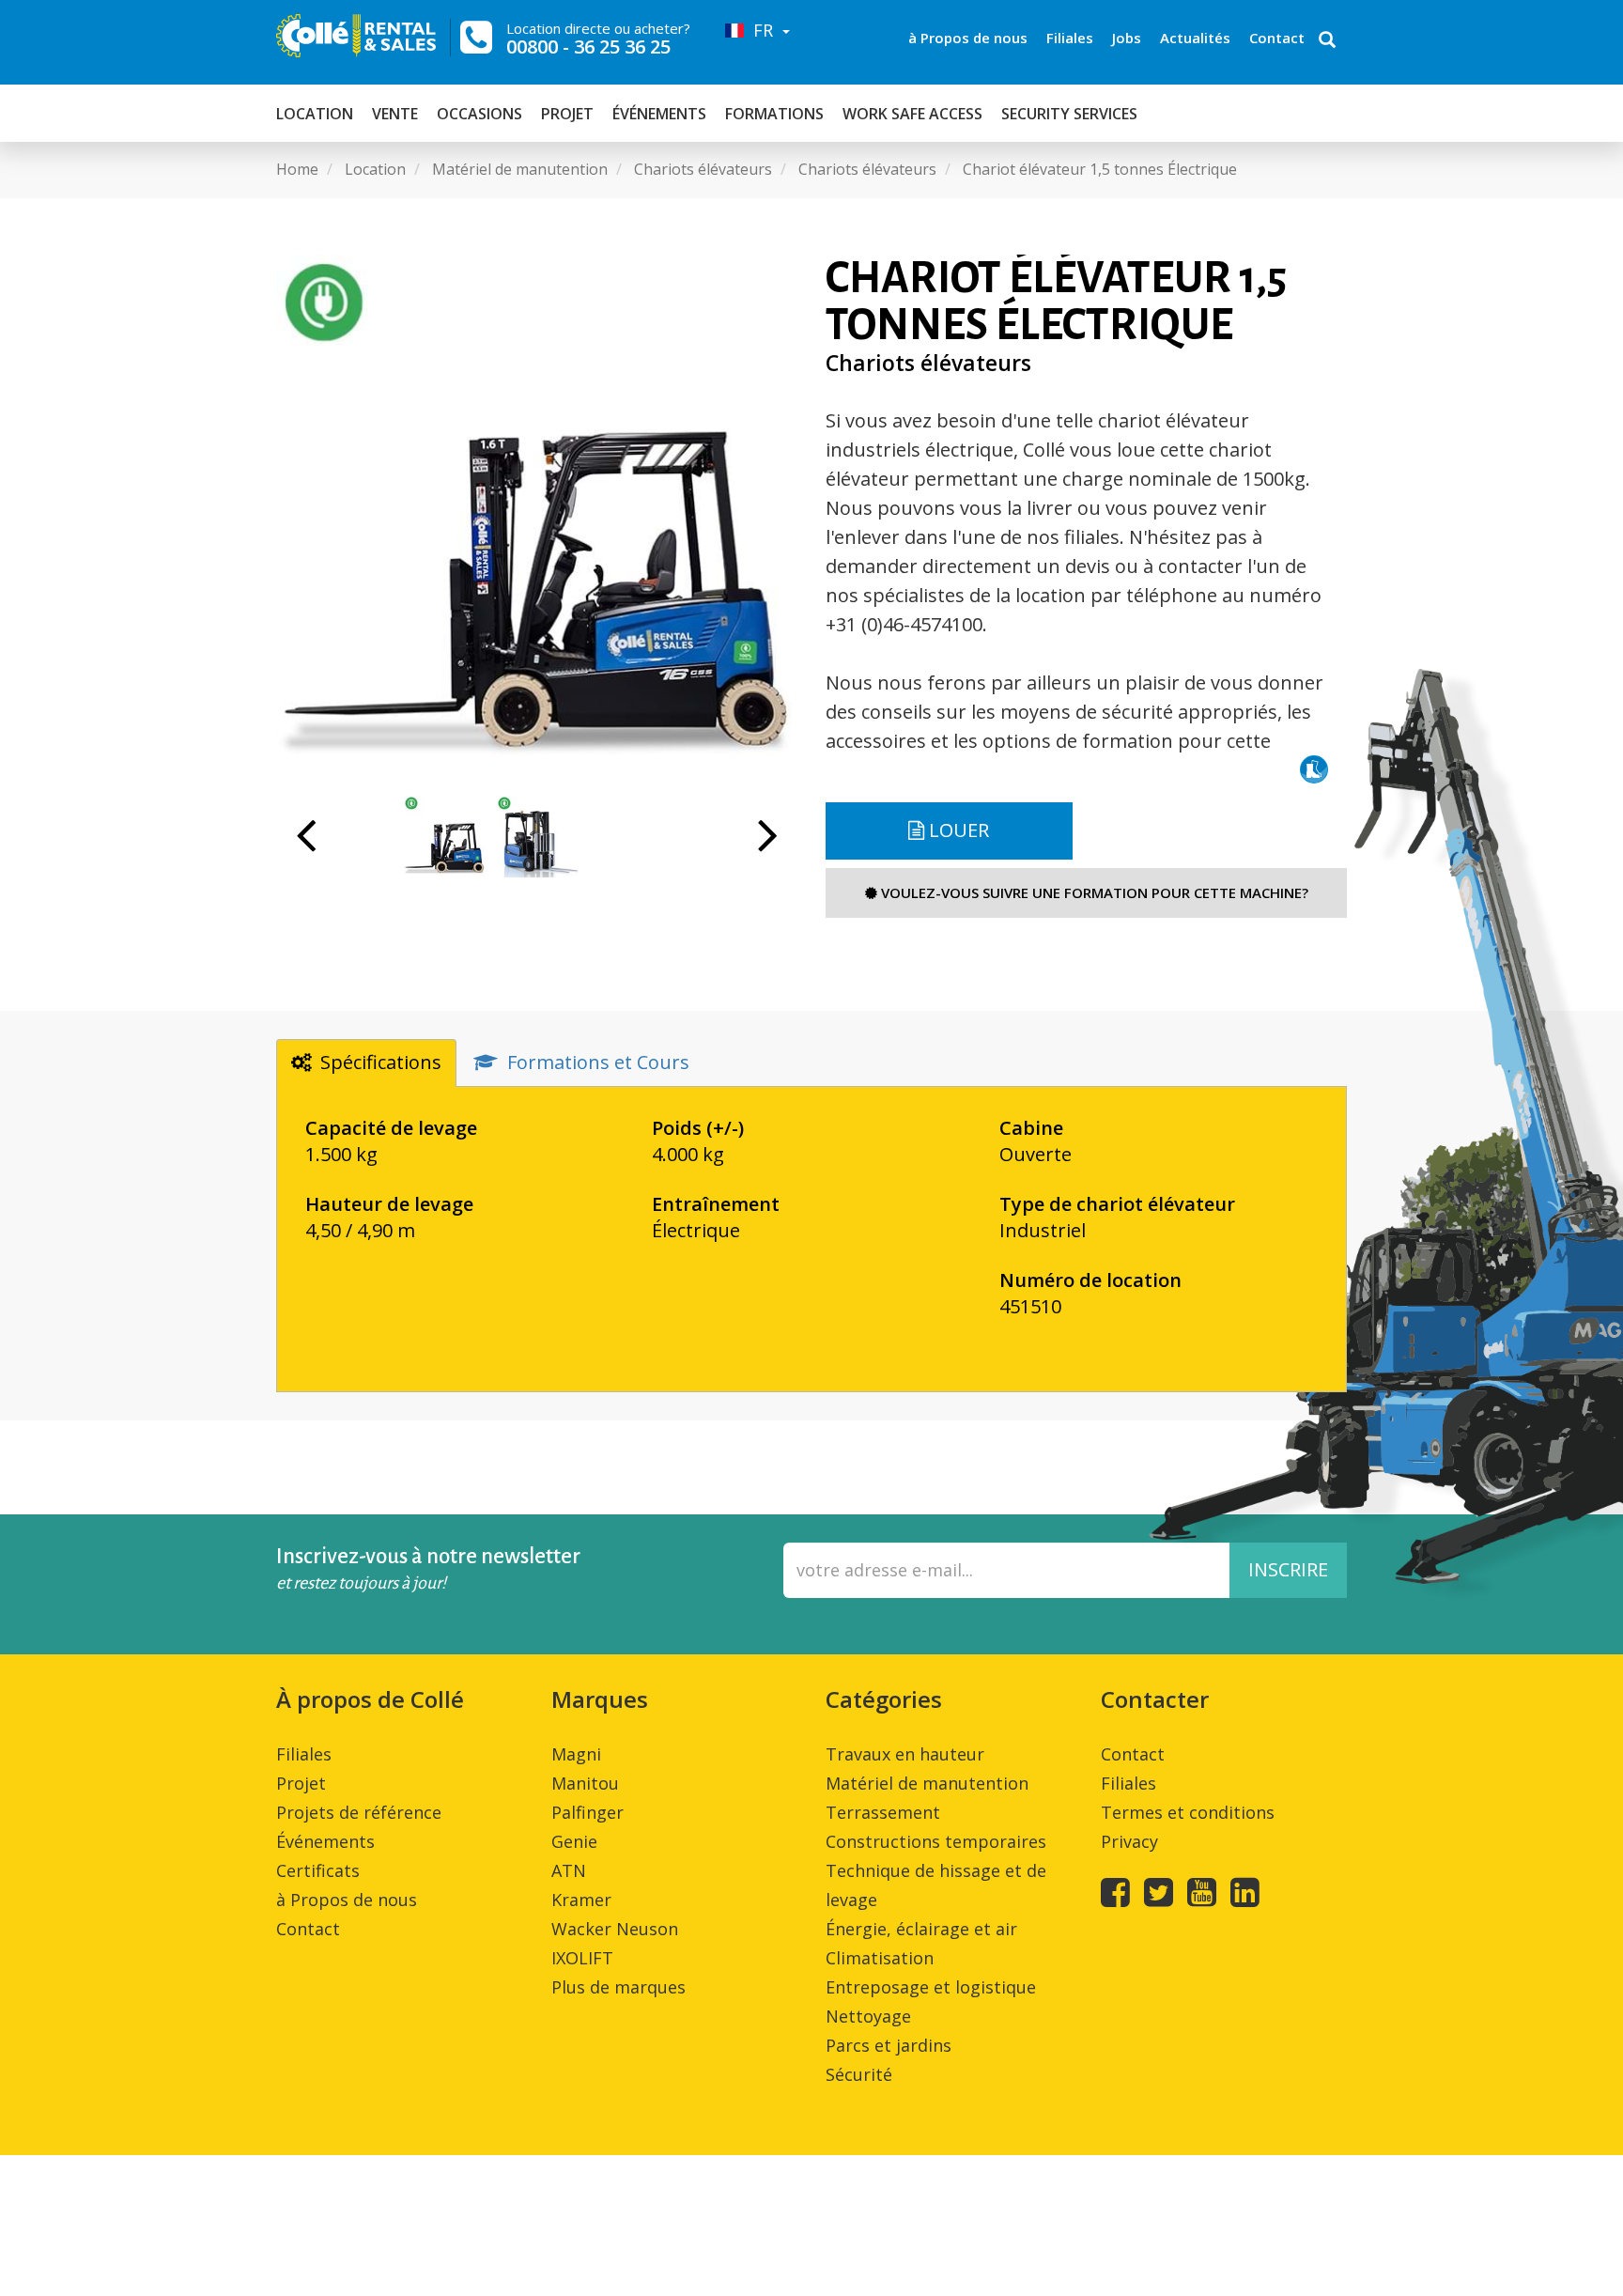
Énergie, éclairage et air (921, 1929)
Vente (395, 114)
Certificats (318, 1870)
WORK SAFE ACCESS (912, 114)
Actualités (1195, 38)
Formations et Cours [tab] (598, 1062)
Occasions (479, 114)
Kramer (581, 1900)
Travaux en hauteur (905, 1754)
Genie (574, 1841)
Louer (957, 830)
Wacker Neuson (615, 1929)
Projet (567, 114)
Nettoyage (868, 2016)
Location (315, 114)
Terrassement (883, 1812)
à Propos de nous (968, 38)
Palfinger (587, 1812)
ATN (569, 1870)
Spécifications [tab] (381, 1062)
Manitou (585, 1783)
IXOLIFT (582, 1958)
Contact (1277, 38)
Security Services (1069, 114)
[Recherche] (1327, 41)
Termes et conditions (1188, 1812)
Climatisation (880, 1958)
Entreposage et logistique (931, 1987)
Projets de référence (359, 1812)
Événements (659, 114)
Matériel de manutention (927, 1783)
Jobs (1127, 38)
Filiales (1070, 38)
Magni (576, 1754)
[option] (537, 515)
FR (761, 30)
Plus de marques (618, 1987)
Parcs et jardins (889, 2045)
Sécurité (859, 2074)
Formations (774, 114)
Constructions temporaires (936, 1841)
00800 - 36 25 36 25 (588, 47)
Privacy (1129, 1841)
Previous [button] (306, 845)
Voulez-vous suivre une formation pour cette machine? (1093, 892)
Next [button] (768, 845)
